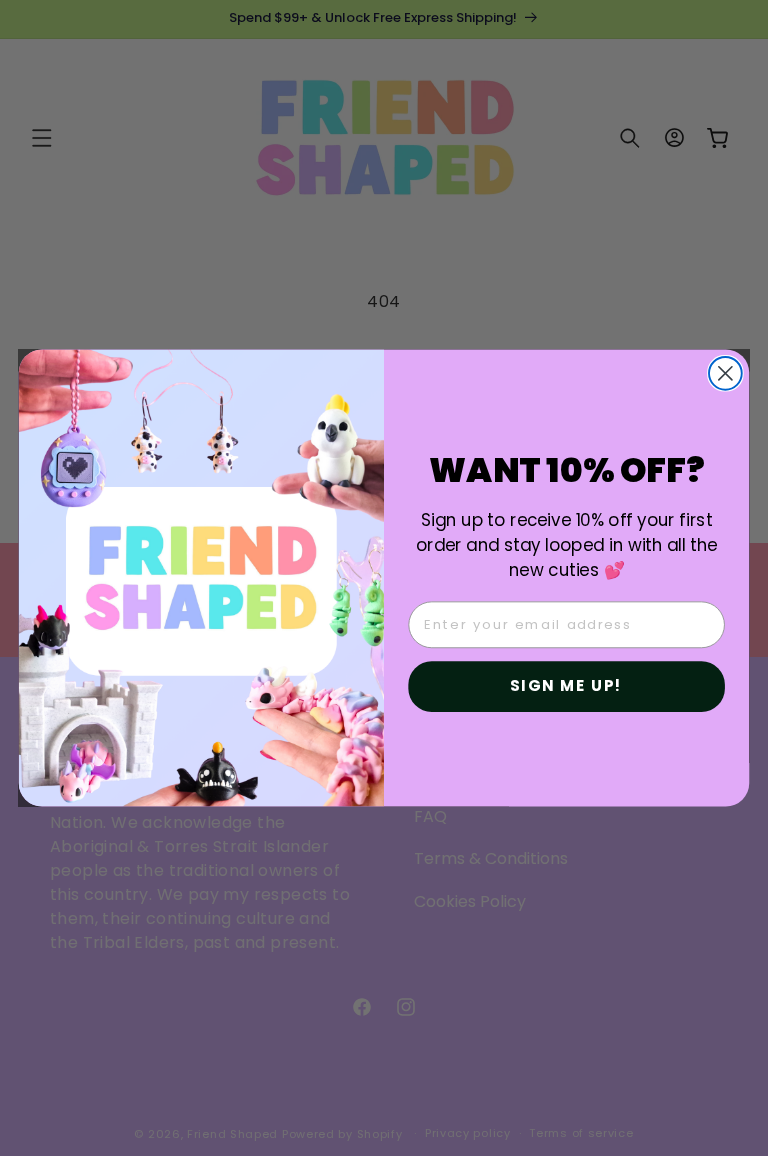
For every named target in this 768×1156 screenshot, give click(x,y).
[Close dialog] (725, 373)
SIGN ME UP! (566, 686)
